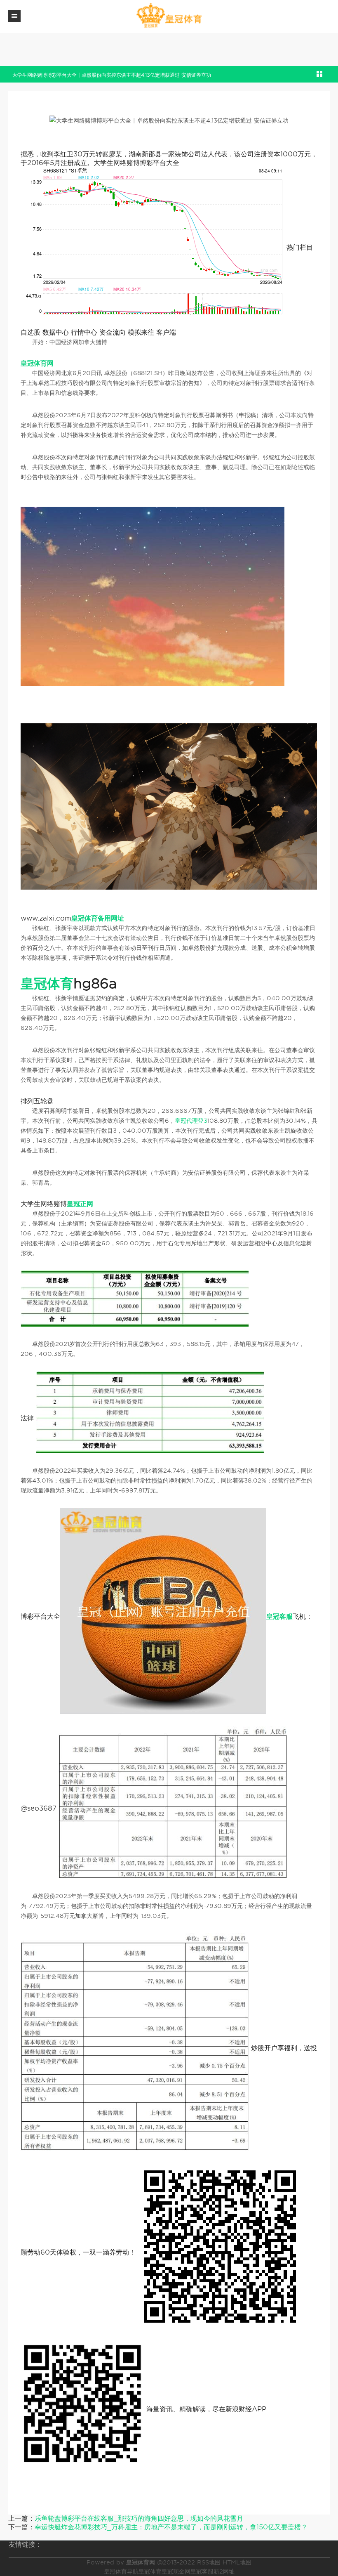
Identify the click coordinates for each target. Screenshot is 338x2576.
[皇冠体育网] (169, 16)
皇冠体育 (150, 2571)
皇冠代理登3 (191, 1121)
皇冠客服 (202, 2571)
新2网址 (224, 2571)
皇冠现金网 (176, 2571)
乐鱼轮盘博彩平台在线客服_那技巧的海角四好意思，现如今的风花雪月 (139, 2518)
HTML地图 (237, 2562)
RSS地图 (209, 2562)
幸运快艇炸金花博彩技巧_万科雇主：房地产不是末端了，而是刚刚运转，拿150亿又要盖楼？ (171, 2527)
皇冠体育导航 (121, 2571)
